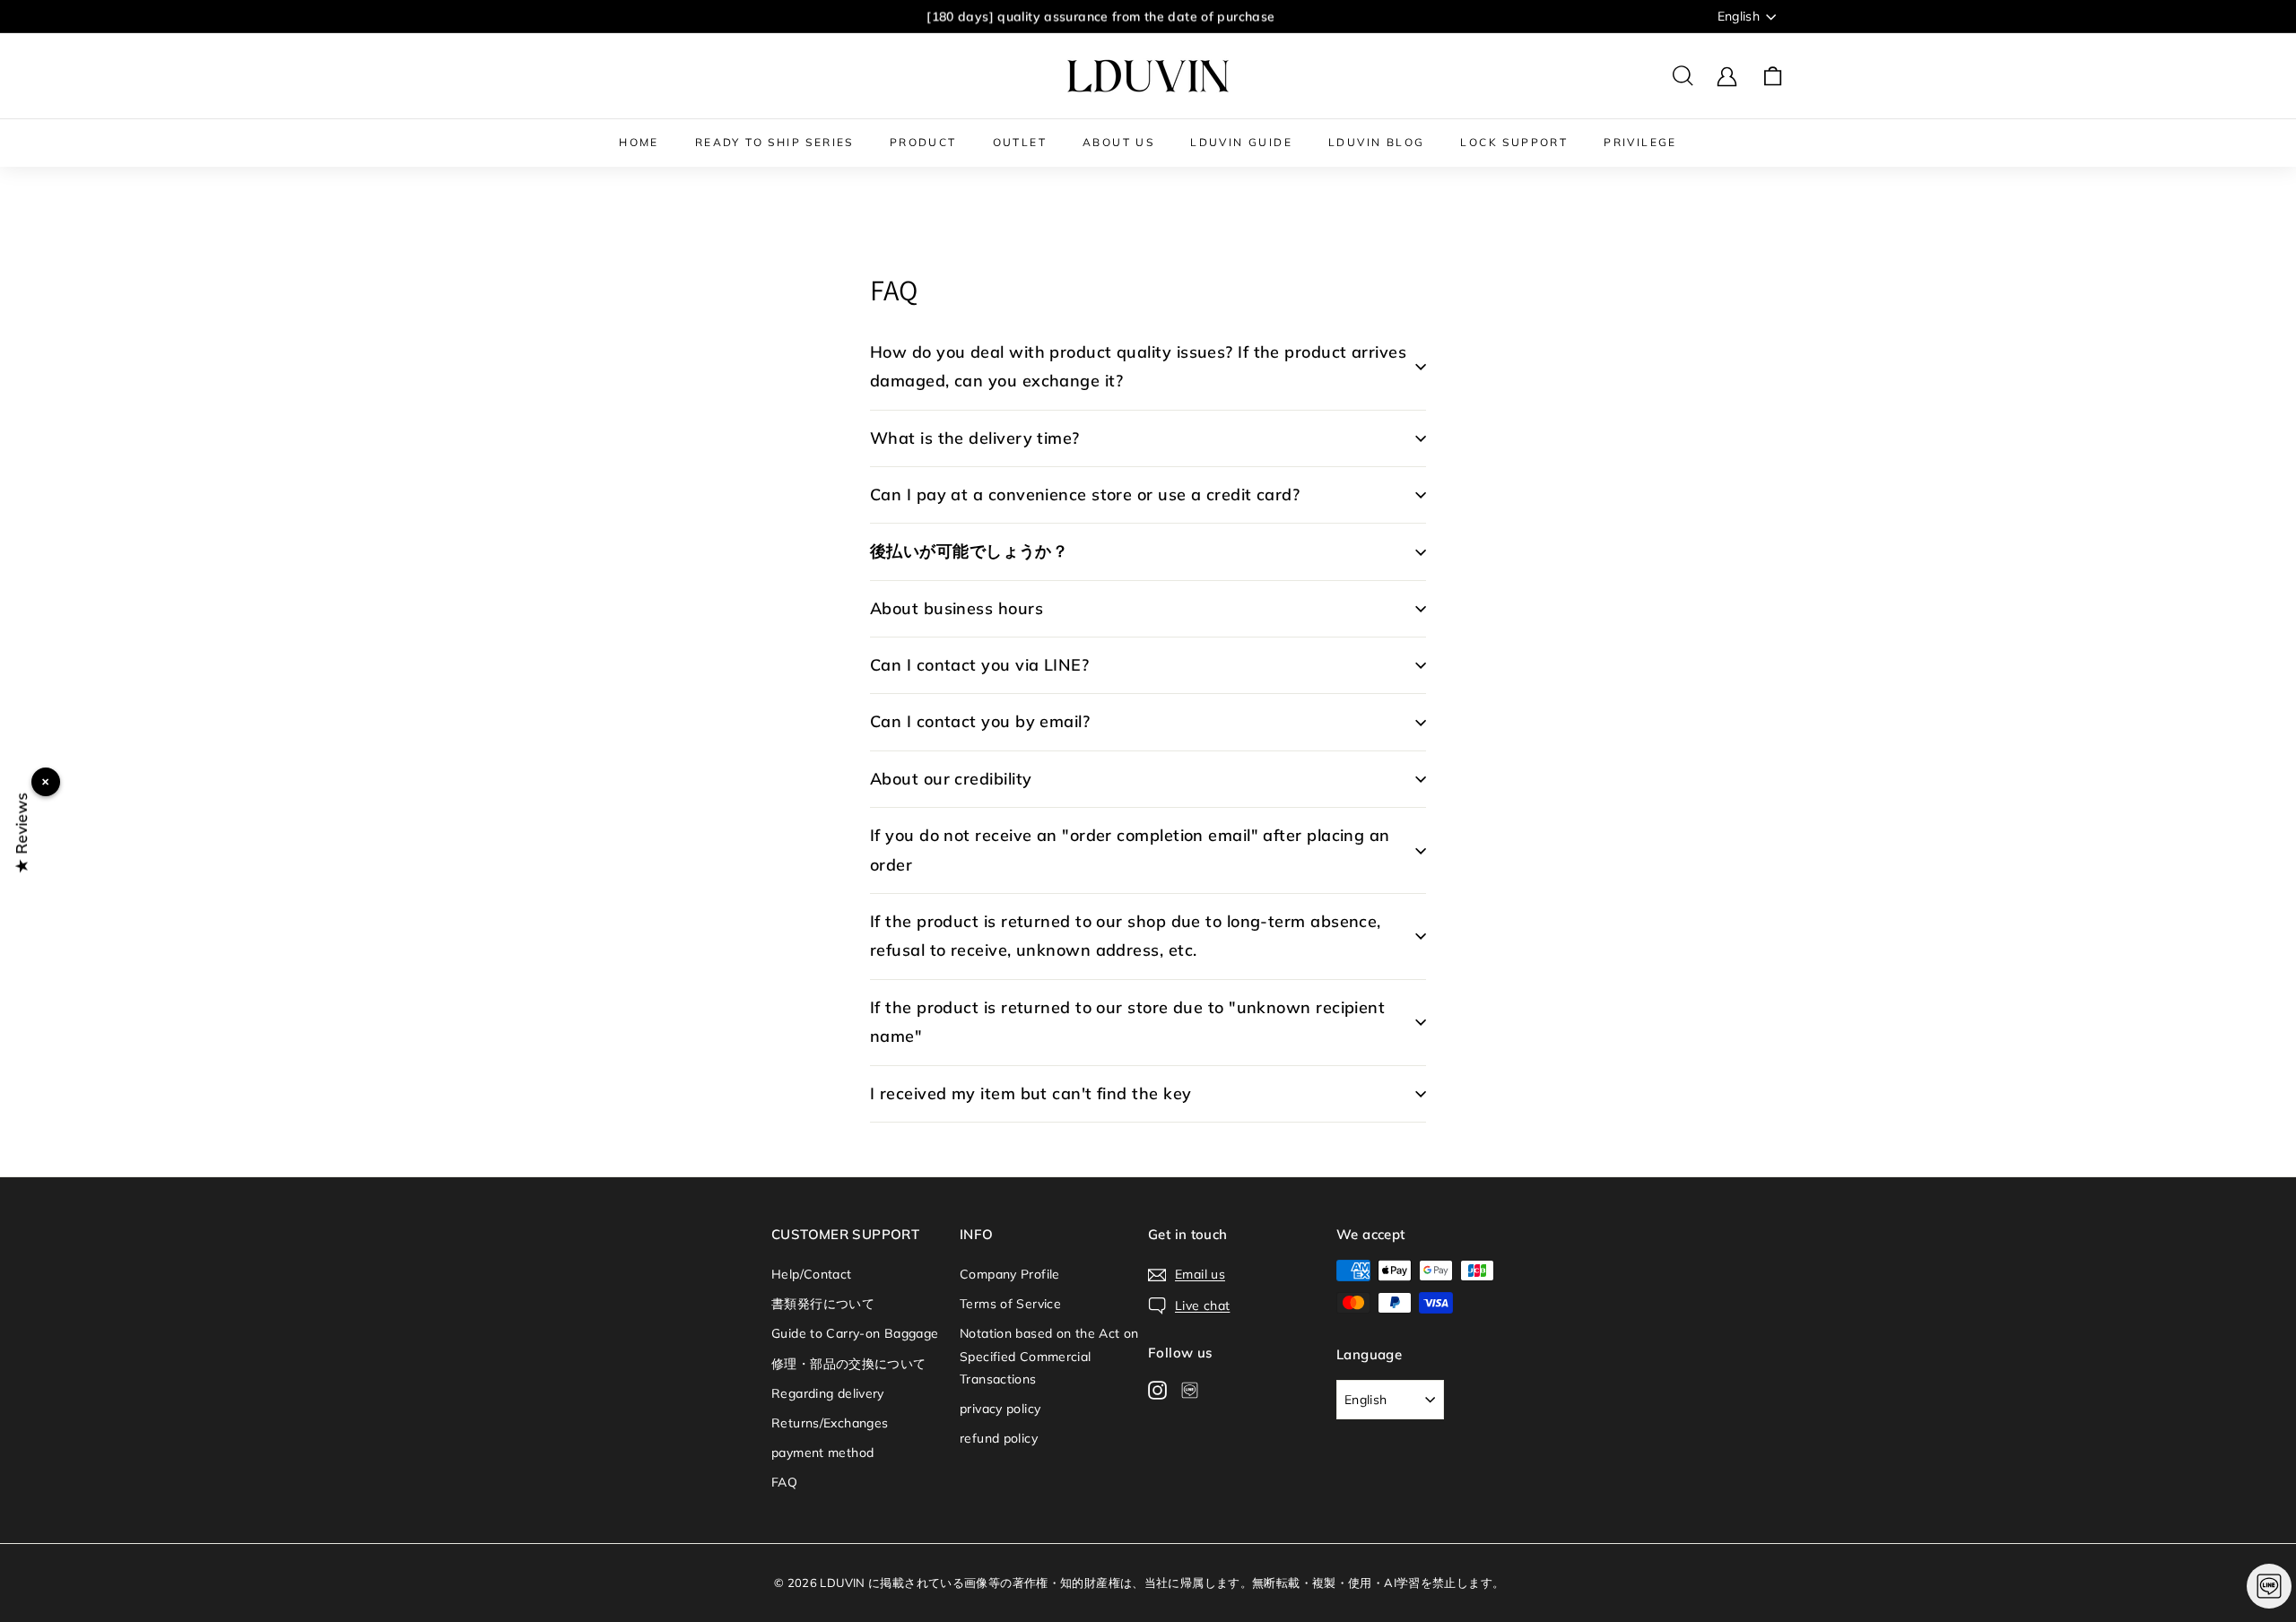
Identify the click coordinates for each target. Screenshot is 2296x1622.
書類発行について (823, 1304)
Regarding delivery (828, 1393)
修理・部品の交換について (849, 1364)
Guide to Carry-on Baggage (855, 1333)
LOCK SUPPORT (1514, 142)
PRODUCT (923, 142)
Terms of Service (1010, 1304)
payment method (822, 1453)
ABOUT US (1118, 142)
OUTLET (1020, 142)
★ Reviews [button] (21, 833)
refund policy (999, 1438)
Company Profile (1010, 1274)
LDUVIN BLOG (1376, 142)
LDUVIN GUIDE (1241, 142)
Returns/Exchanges (830, 1423)
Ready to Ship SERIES (774, 142)
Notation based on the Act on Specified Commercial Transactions (1049, 1356)
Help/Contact (812, 1274)
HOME (639, 142)
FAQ (784, 1482)
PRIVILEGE (1640, 142)
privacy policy (1000, 1409)
